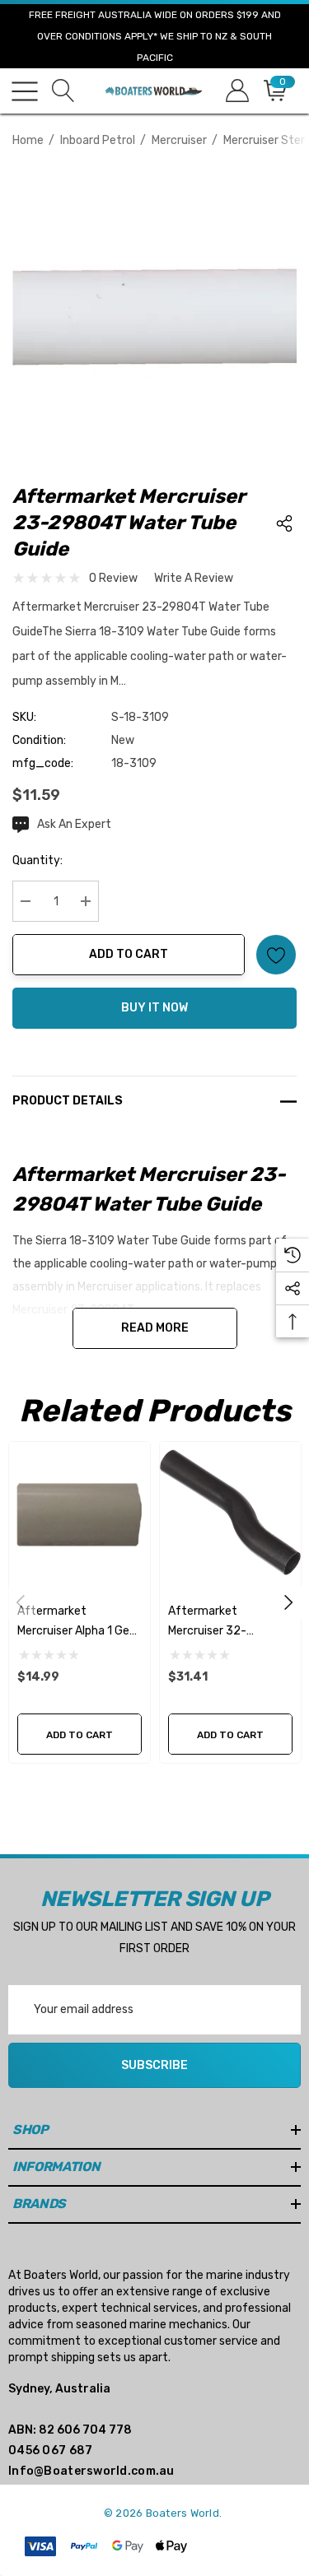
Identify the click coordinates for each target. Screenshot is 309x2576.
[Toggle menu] (25, 91)
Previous (21, 1602)
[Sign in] (236, 91)
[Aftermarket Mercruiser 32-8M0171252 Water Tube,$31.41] (230, 1512)
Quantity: (37, 860)
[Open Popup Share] (284, 523)
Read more (155, 1328)
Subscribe (154, 2065)
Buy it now (154, 1008)
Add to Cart (129, 954)
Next (288, 1602)
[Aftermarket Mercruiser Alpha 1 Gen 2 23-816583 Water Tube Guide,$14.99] (80, 1512)
